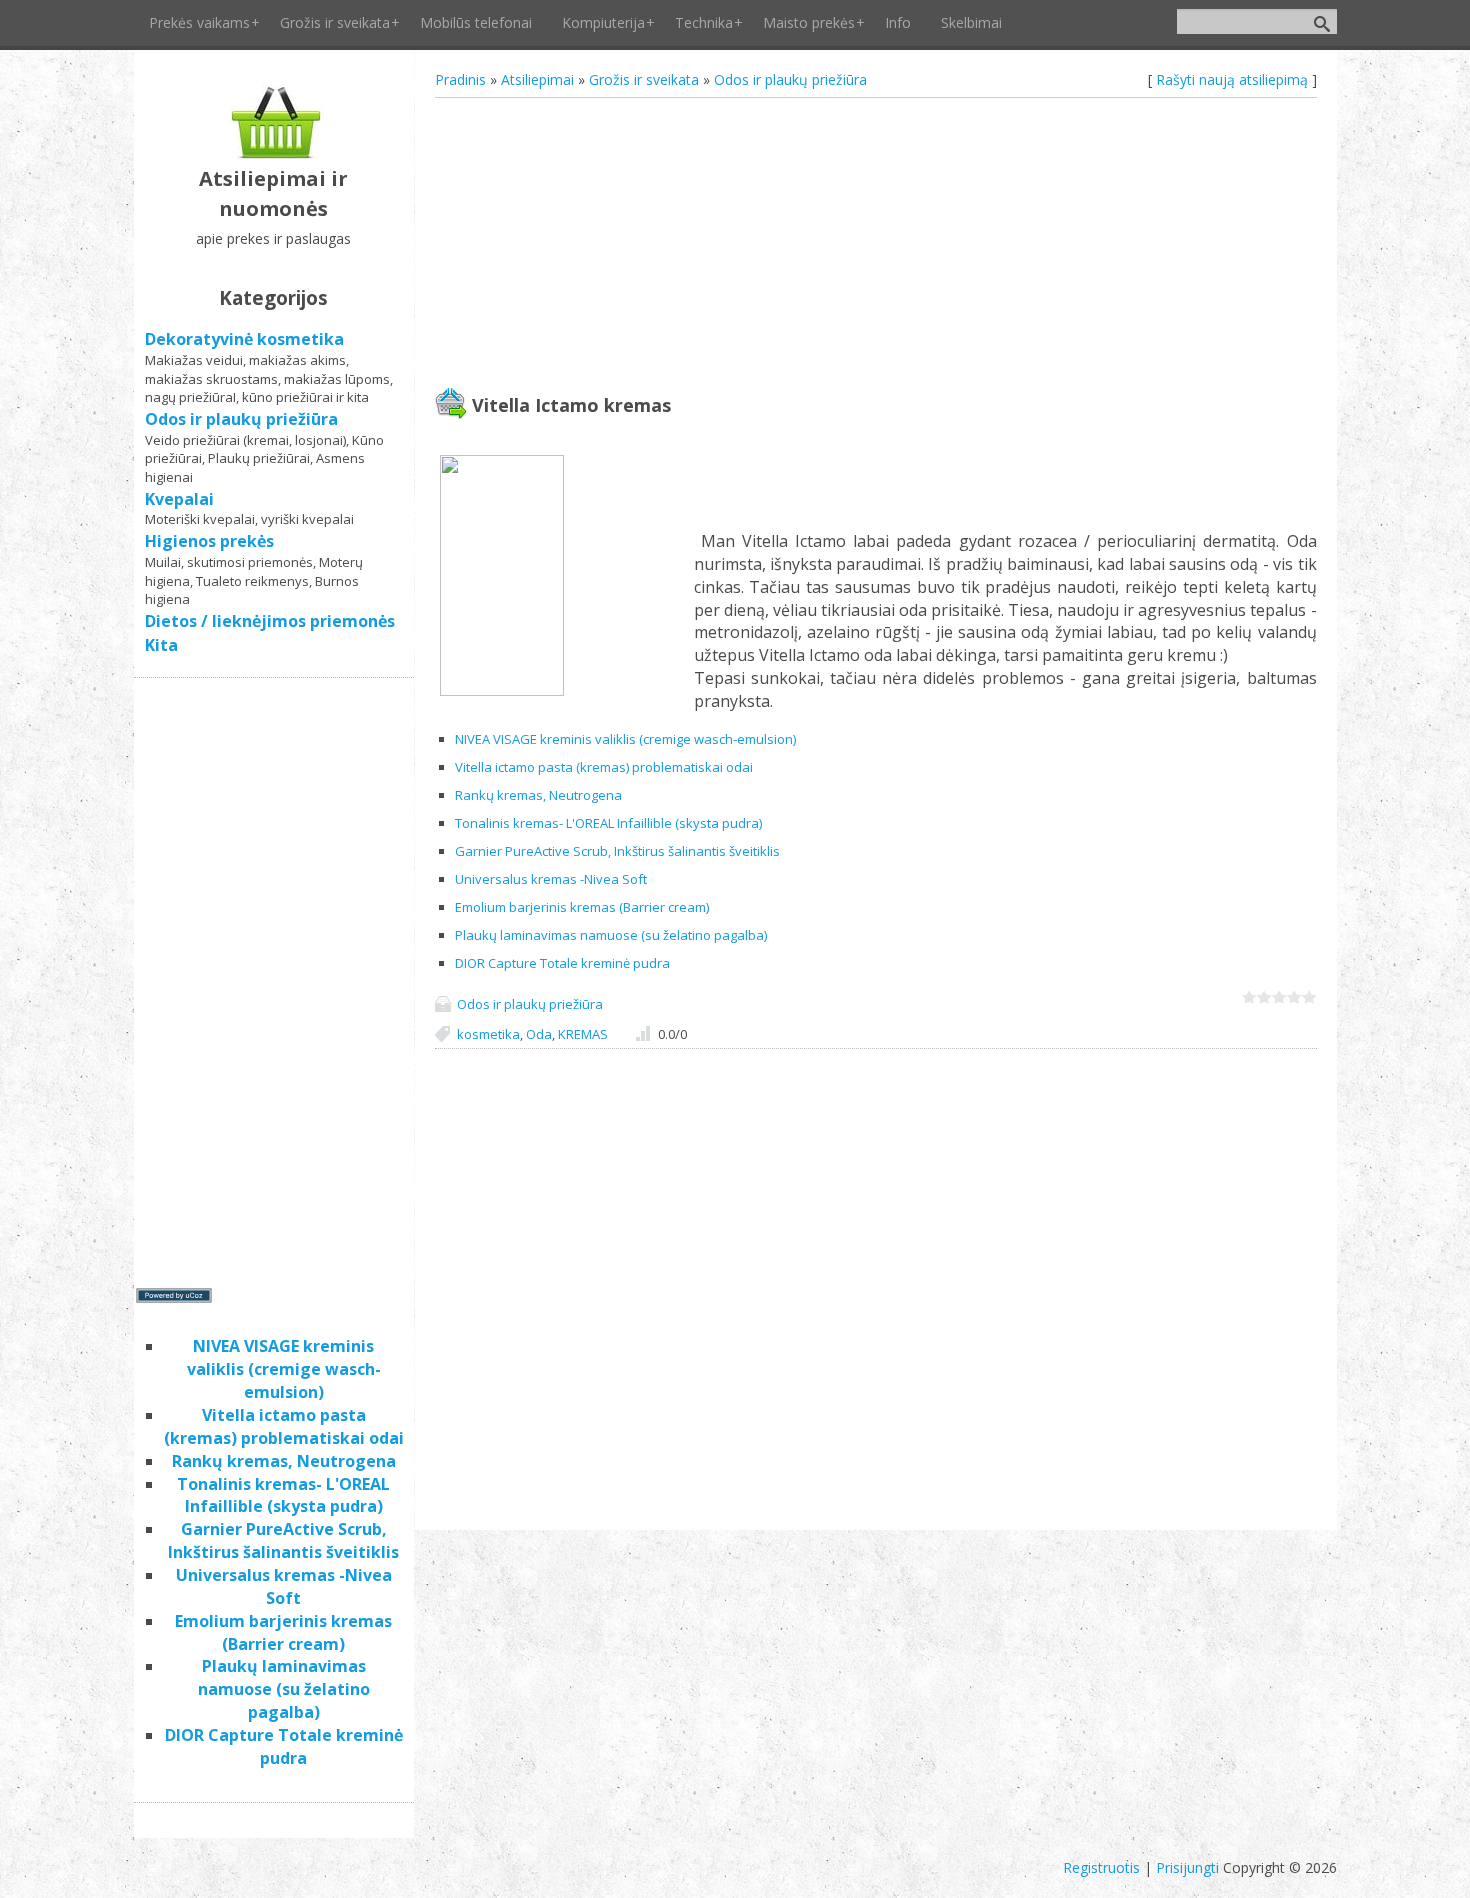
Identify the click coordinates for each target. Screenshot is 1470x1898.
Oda (539, 1034)
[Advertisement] (876, 245)
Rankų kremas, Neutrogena (538, 795)
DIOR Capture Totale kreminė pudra (562, 963)
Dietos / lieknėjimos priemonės (270, 621)
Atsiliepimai (537, 79)
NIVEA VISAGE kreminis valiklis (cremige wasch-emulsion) (625, 739)
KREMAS (583, 1034)
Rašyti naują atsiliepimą (1232, 79)
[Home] (273, 153)
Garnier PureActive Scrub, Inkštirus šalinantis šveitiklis (617, 851)
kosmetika (488, 1034)
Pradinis (460, 79)
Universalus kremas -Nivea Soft (551, 879)
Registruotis (1101, 1867)
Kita (161, 645)
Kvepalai (179, 499)
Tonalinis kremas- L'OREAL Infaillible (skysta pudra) (608, 823)
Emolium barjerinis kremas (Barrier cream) (582, 907)
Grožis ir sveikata (644, 79)
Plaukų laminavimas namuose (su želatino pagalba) (611, 935)
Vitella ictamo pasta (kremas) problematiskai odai (604, 767)
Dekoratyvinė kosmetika (244, 339)
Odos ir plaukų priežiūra (790, 79)
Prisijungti (1187, 1867)
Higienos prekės (209, 541)
